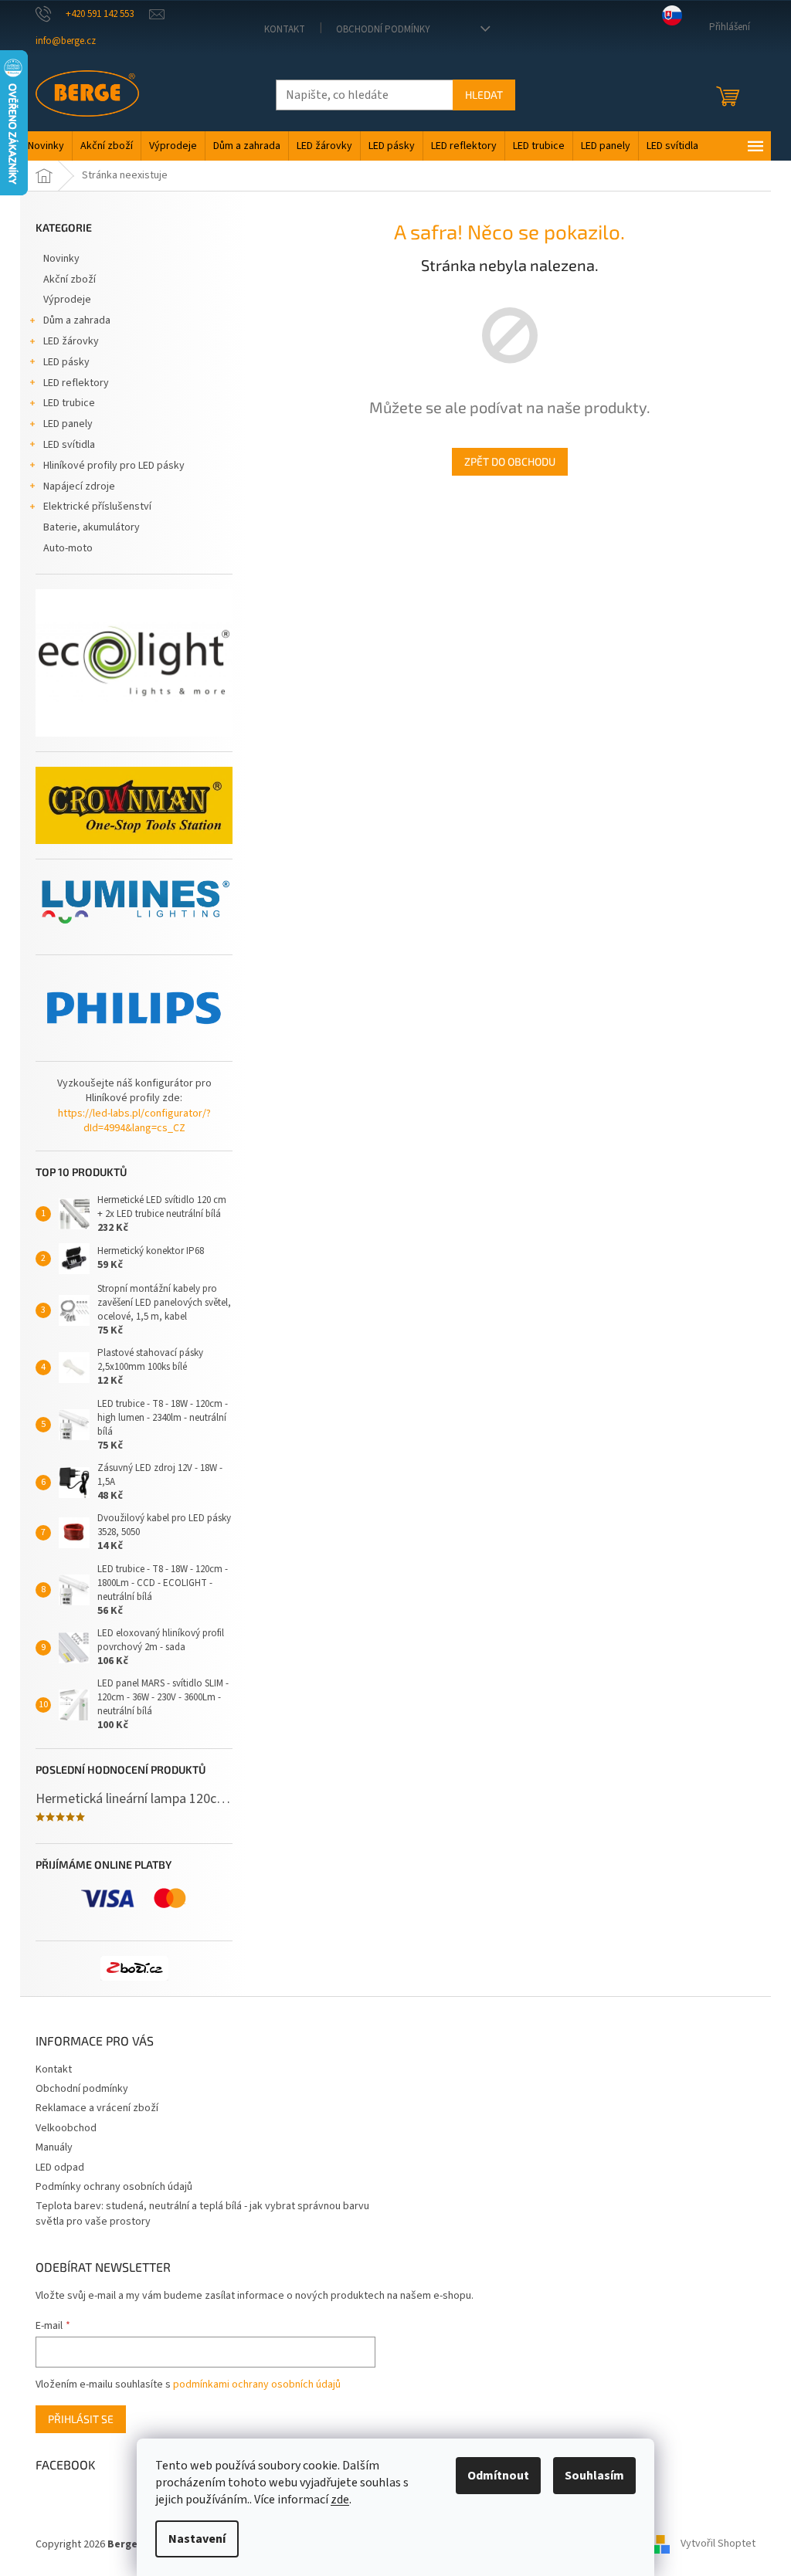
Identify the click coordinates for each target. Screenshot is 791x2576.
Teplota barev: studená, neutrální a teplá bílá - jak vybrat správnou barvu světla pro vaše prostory (202, 2213)
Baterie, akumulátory (92, 527)
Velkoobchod (66, 2128)
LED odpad (60, 2168)
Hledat (484, 95)
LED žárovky (71, 341)
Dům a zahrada (77, 320)
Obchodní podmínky (383, 29)
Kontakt (285, 29)
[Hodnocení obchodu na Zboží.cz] (134, 1968)
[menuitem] (46, 146)
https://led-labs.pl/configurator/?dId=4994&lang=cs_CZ (134, 1121)
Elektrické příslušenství (97, 507)
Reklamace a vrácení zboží (97, 2108)
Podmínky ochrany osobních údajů (114, 2187)
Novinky (61, 259)
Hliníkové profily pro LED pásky (114, 466)
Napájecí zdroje (79, 486)
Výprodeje (67, 300)
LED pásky (66, 362)
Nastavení (197, 2539)
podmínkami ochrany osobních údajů (257, 2384)
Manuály (54, 2147)
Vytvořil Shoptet (718, 2544)
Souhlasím (594, 2476)
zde (340, 2500)
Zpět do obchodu (510, 461)
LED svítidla (69, 445)
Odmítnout (498, 2476)
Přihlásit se (81, 2419)
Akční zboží (70, 280)
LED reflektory (76, 383)
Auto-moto (68, 548)
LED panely (68, 424)
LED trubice (69, 403)
